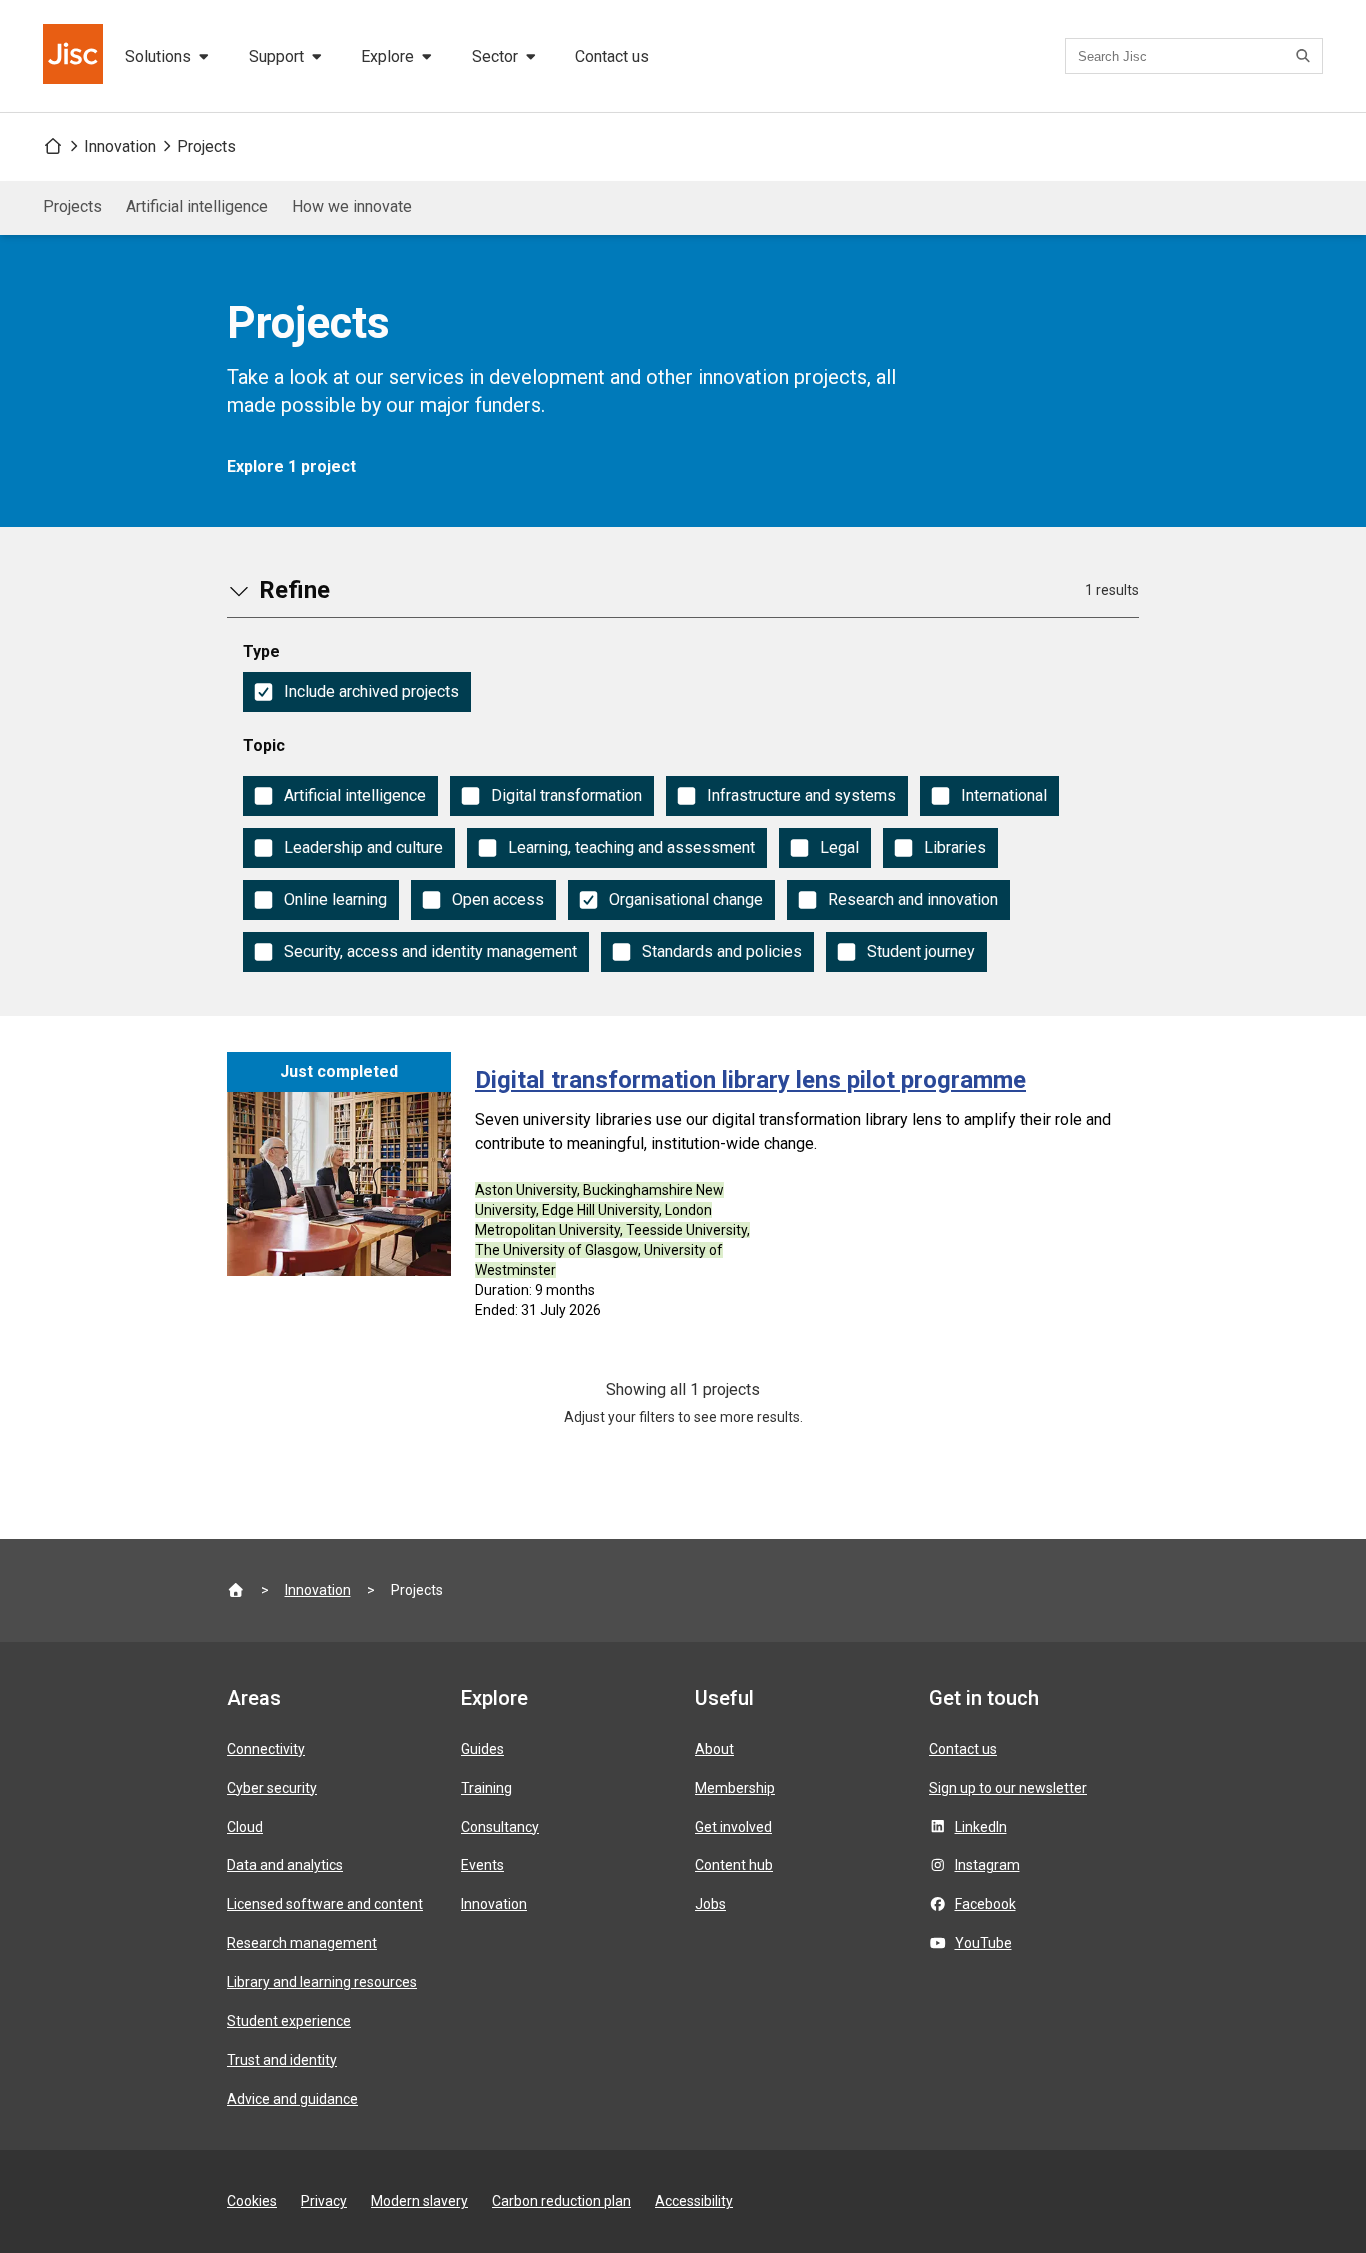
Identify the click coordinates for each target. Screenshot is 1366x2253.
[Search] (1306, 56)
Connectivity (266, 1749)
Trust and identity (282, 2060)
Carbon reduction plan (561, 2201)
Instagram (987, 1865)
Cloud (245, 1827)
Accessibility (694, 2201)
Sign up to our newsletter (1008, 1788)
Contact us (612, 56)
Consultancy (500, 1827)
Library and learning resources (322, 1982)
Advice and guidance (292, 2099)
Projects (206, 146)
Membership (735, 1788)
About (714, 1749)
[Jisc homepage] (75, 56)
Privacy (324, 2201)
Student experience (289, 2021)
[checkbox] (357, 692)
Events (482, 1865)
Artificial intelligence (197, 206)
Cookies (252, 2201)
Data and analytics (285, 1865)
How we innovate (352, 206)
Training (486, 1788)
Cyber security (272, 1788)
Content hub (734, 1865)
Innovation (120, 146)
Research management (302, 1943)
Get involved (733, 1827)
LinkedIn (981, 1827)
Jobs (710, 1904)
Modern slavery (419, 2201)
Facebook (985, 1904)
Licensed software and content (325, 1904)
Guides (482, 1749)
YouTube (983, 1943)
